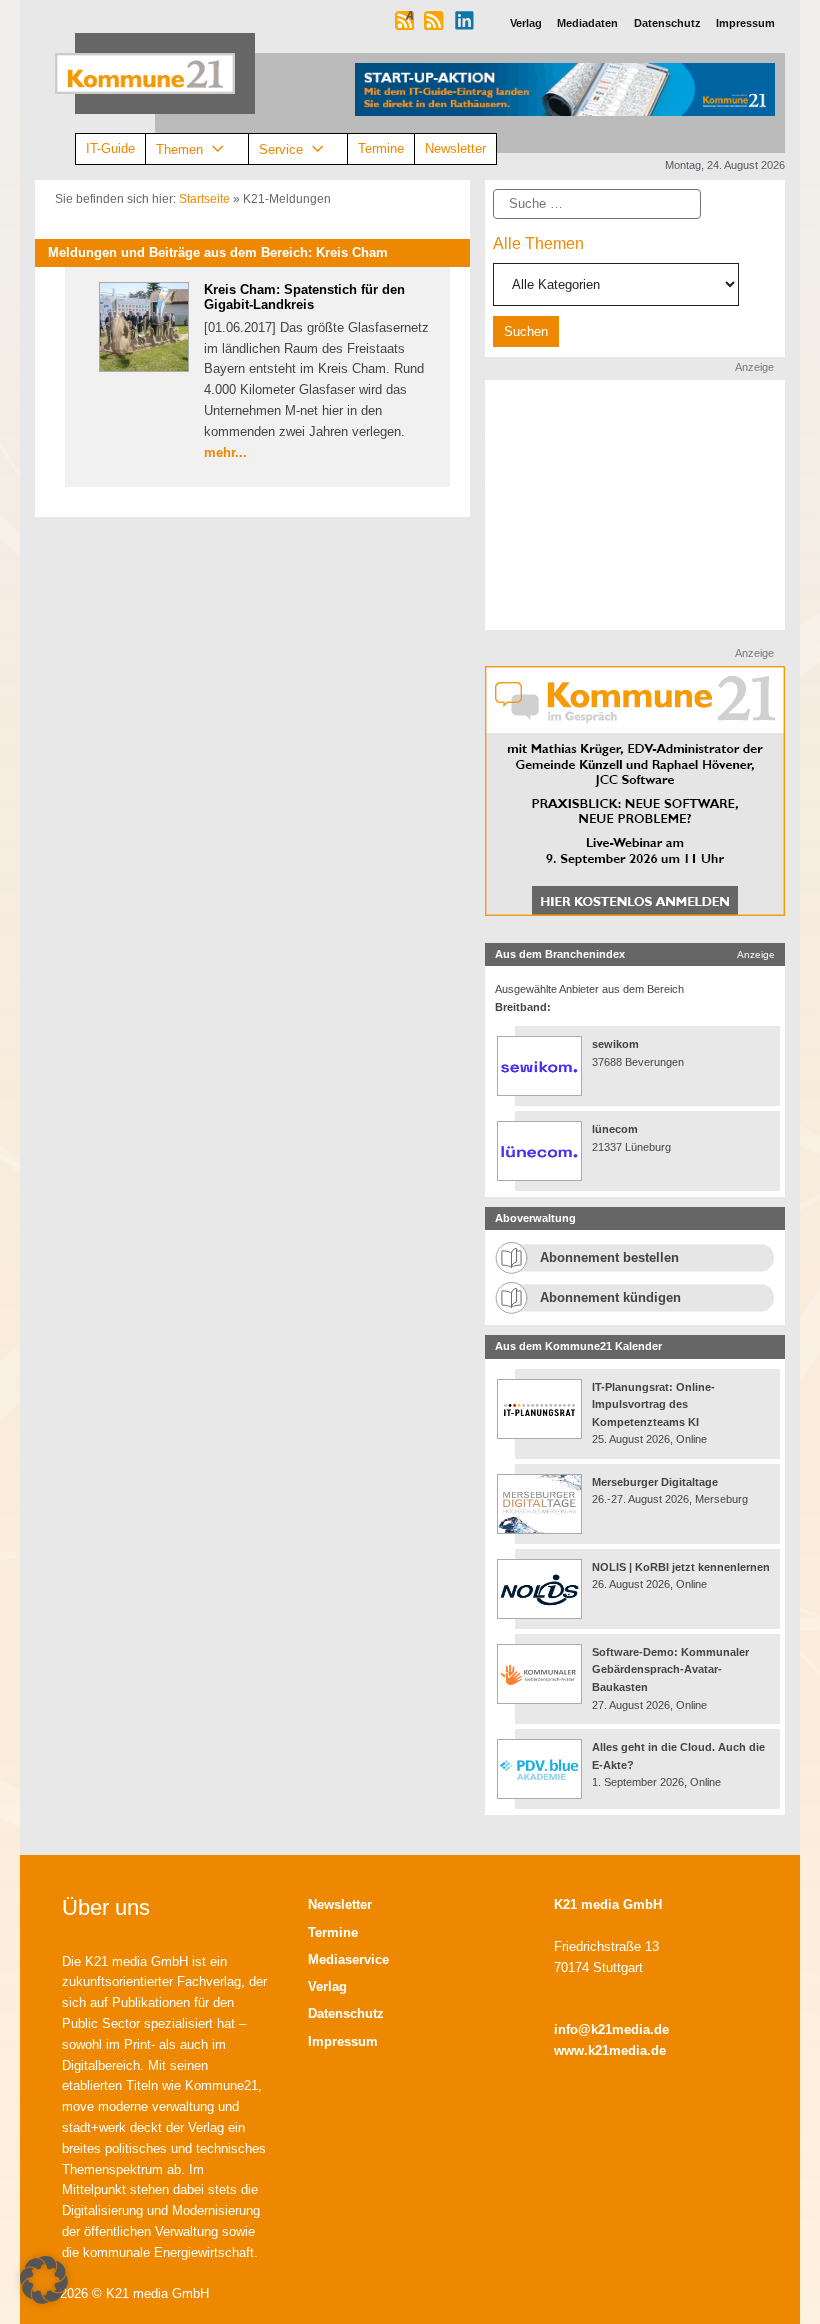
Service (281, 148)
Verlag (327, 1986)
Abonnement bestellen (609, 1257)
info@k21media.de (611, 2029)
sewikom (615, 1044)
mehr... (225, 452)
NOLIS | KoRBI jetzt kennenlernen (681, 1567)
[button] (44, 2280)
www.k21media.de (610, 2050)
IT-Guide (110, 148)
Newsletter (455, 148)
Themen (179, 148)
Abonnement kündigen (610, 1297)
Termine (381, 148)
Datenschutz (346, 2013)
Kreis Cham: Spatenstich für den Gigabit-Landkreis (304, 297)
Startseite (204, 199)
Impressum (343, 2041)
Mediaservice (348, 1959)
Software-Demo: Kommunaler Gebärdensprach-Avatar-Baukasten (670, 1669)
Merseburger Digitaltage (655, 1482)
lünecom (615, 1129)
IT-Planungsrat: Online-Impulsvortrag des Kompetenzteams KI (653, 1404)
